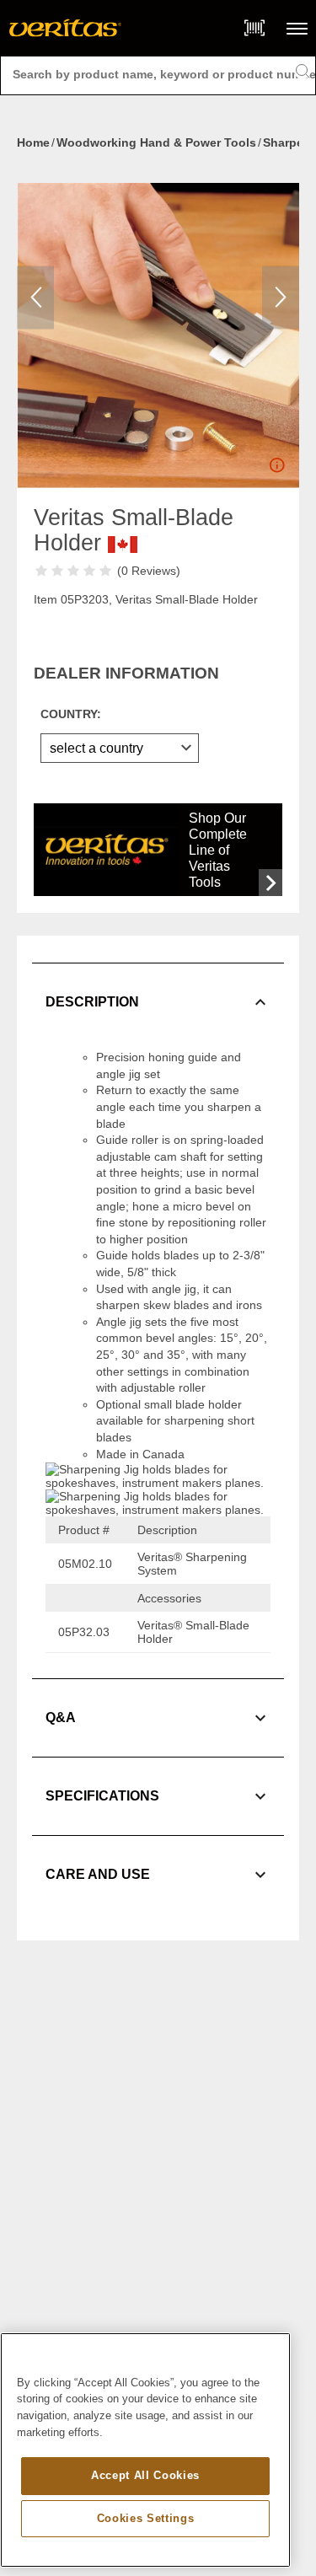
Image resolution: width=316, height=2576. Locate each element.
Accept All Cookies (145, 2475)
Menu (297, 28)
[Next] (281, 297)
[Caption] (276, 469)
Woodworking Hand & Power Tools (156, 142)
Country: (71, 714)
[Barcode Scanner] (254, 28)
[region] (145, 2450)
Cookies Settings (146, 2518)
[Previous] (35, 297)
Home (33, 142)
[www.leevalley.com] (65, 28)
